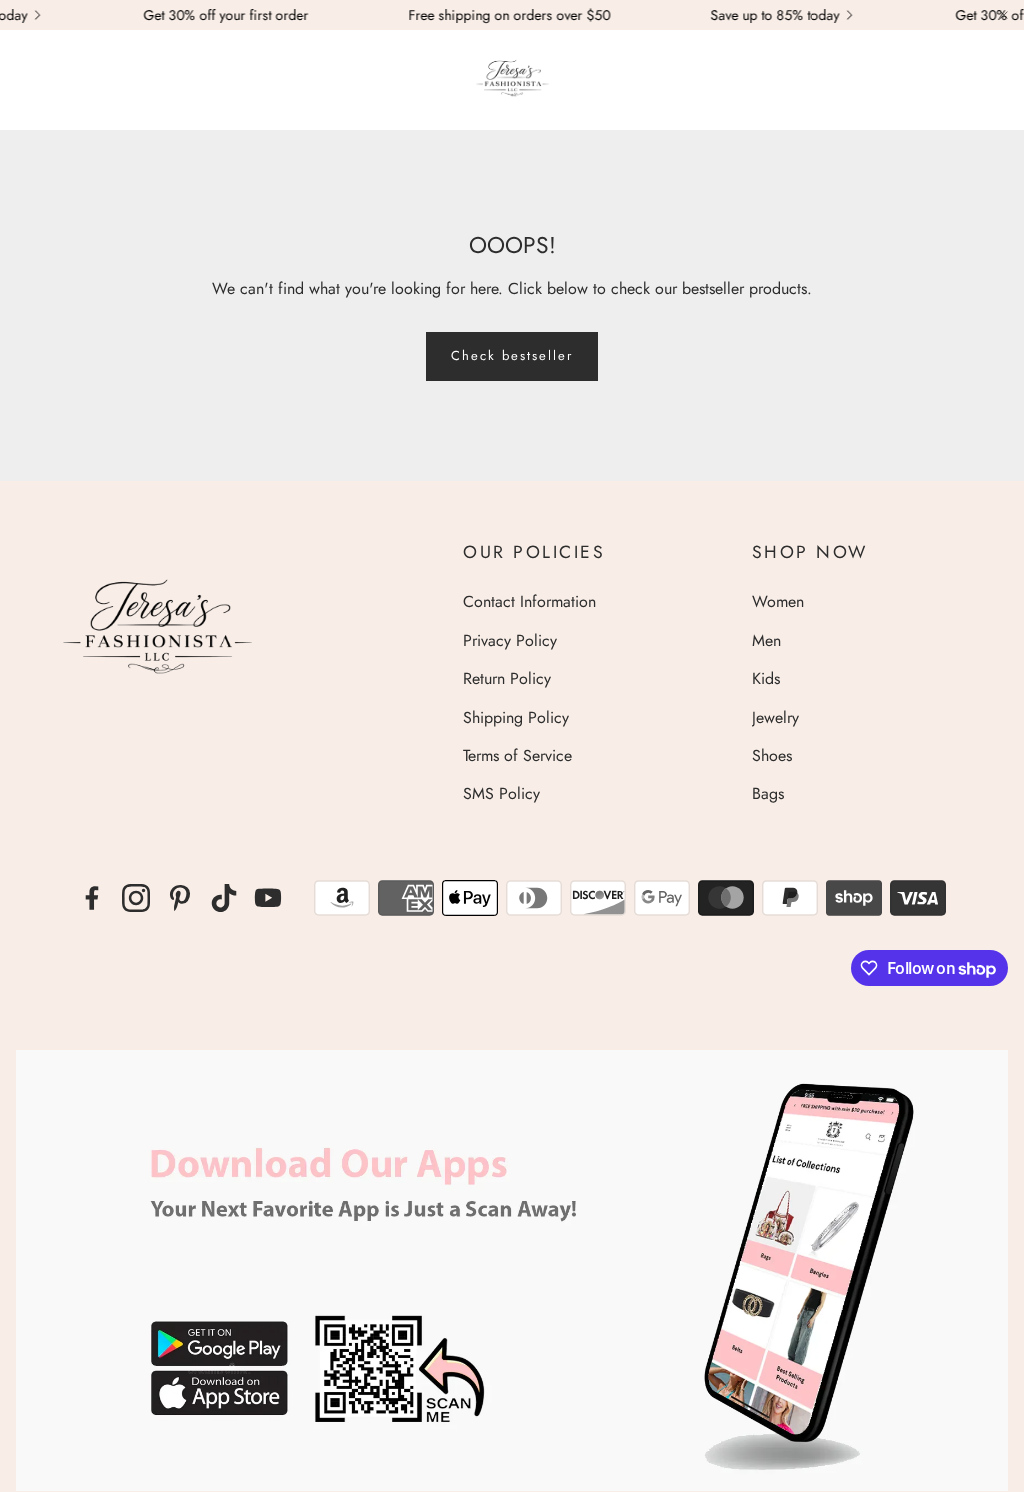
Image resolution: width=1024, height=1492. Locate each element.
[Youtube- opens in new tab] (268, 898)
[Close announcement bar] (1004, 15)
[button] (26, 80)
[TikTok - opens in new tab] (224, 898)
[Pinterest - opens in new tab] (180, 898)
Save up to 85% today (757, 15)
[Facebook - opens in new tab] (92, 898)
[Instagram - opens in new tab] (136, 898)
